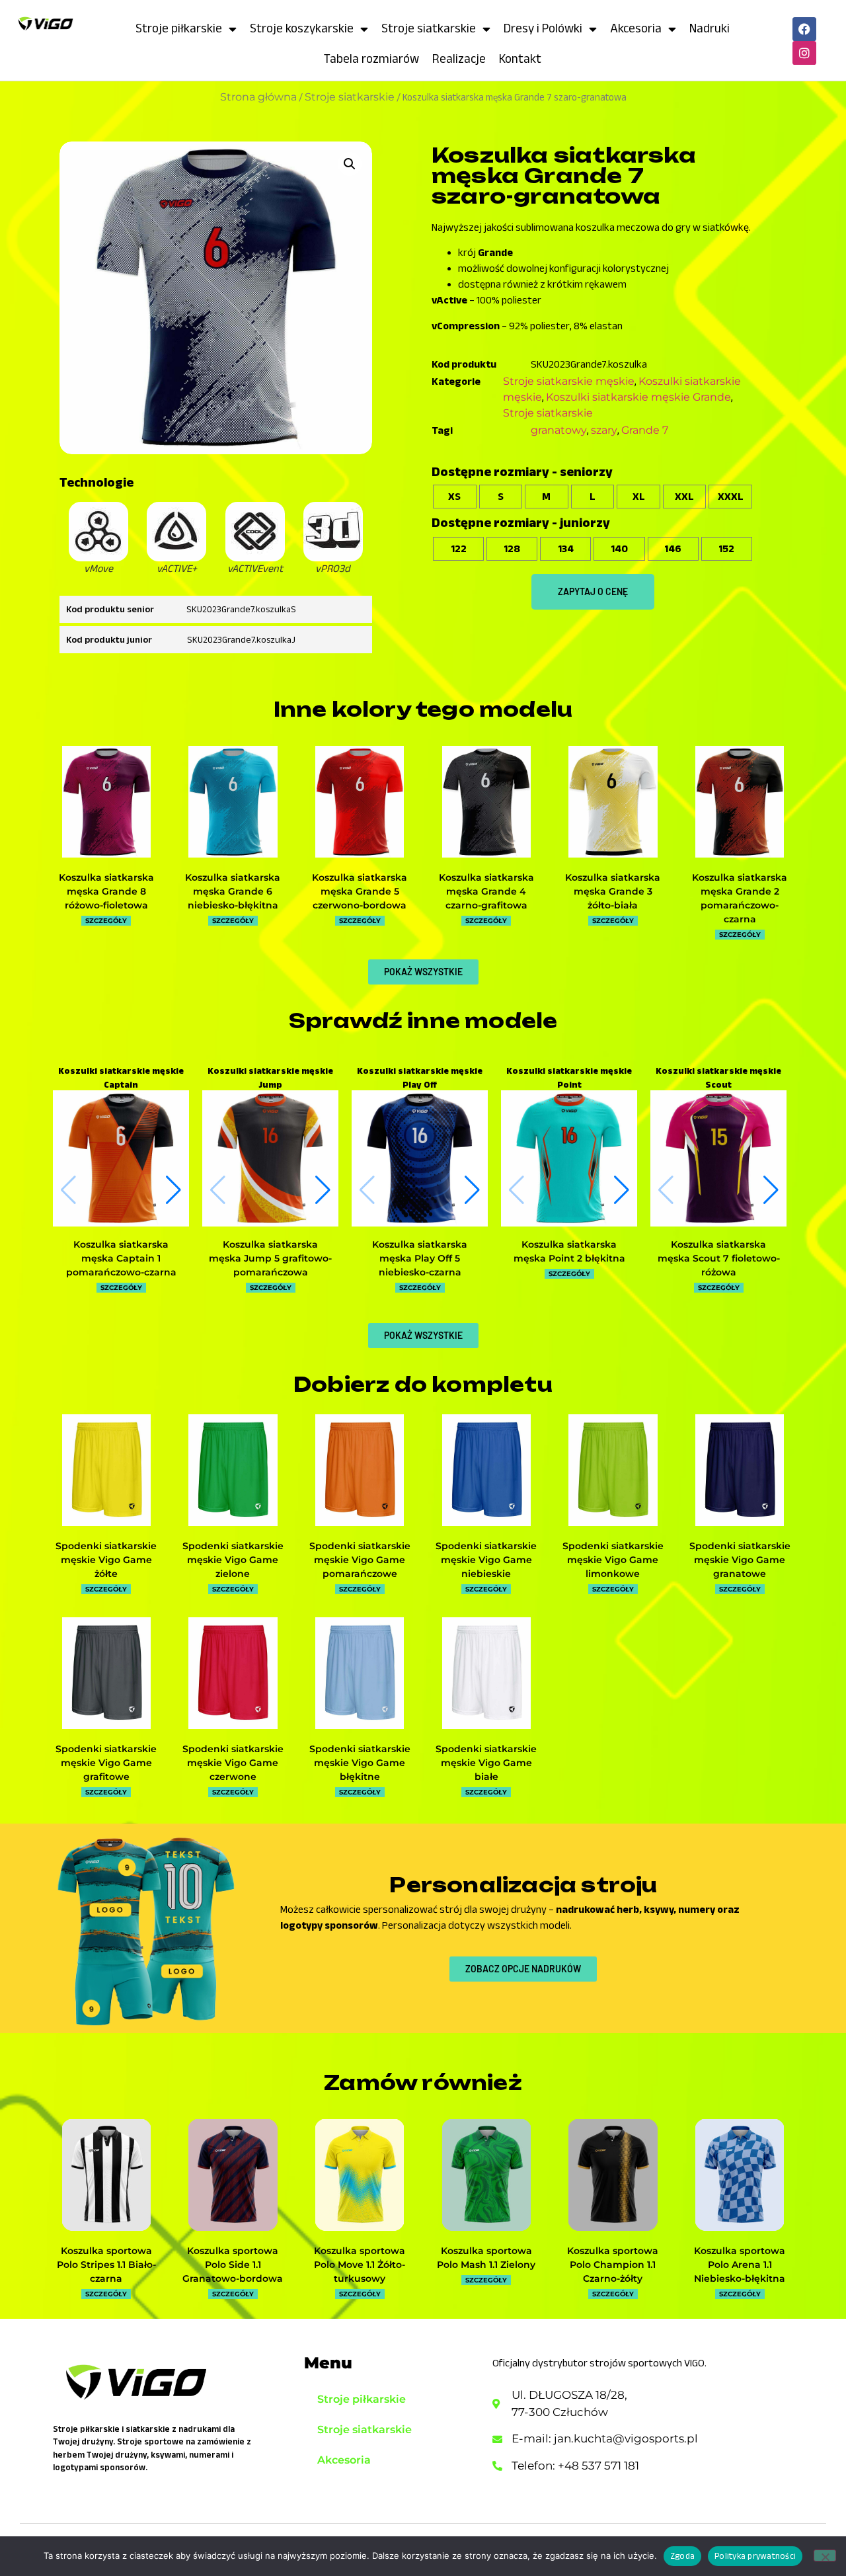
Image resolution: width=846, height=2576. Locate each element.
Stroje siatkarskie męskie (569, 381)
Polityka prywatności (755, 2556)
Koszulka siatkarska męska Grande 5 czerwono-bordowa (360, 891)
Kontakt (520, 59)
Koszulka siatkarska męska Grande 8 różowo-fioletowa (106, 891)
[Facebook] (804, 29)
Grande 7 (645, 430)
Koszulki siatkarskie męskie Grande (638, 397)
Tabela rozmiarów (371, 59)
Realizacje (459, 59)
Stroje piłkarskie (179, 28)
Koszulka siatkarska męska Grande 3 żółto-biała (613, 891)
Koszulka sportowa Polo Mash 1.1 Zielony (486, 2258)
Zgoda (682, 2556)
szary (604, 430)
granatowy (559, 430)
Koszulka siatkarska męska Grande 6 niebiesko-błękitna (233, 891)
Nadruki (710, 28)
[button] (350, 164)
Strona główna (258, 97)
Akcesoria (636, 28)
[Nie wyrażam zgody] (825, 2556)
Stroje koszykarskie (302, 28)
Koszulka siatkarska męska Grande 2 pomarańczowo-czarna (740, 898)
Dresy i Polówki (543, 28)
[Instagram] (804, 53)
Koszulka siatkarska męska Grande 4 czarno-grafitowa (486, 891)
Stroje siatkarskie (429, 28)
